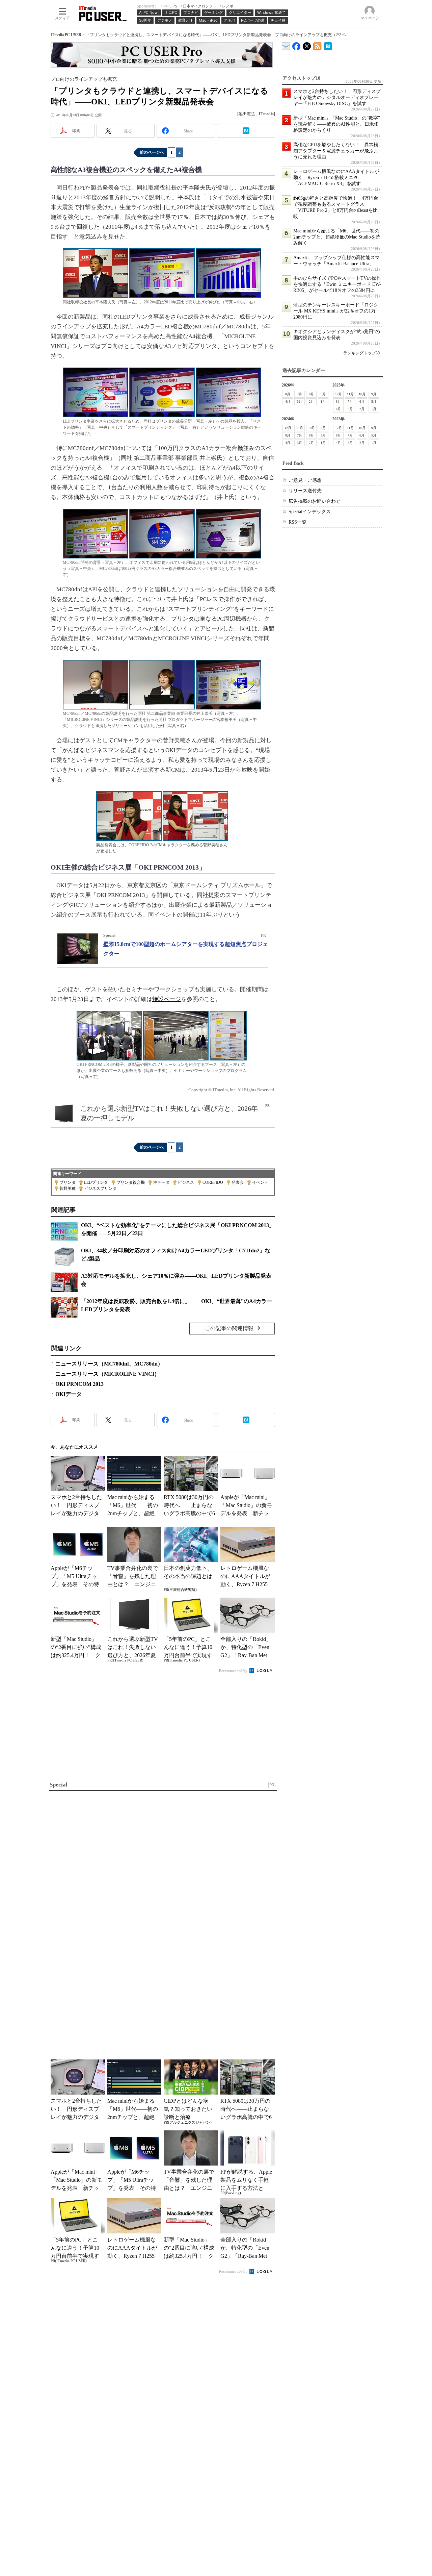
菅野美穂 (67, 1189)
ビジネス (186, 1182)
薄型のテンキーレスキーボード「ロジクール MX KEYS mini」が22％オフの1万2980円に (336, 311)
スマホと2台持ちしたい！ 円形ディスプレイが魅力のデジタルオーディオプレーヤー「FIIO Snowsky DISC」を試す (337, 97)
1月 (323, 402)
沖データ (161, 1182)
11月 (350, 394)
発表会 (238, 1182)
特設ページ (167, 999)
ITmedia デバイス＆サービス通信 (286, 45)
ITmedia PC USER (66, 35)
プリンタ (67, 1182)
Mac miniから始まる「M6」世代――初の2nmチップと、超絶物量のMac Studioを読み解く (337, 237)
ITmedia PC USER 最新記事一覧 (317, 45)
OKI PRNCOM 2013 (79, 1384)
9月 (374, 394)
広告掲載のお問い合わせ (315, 501)
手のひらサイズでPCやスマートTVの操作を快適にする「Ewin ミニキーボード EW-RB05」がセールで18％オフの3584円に (337, 284)
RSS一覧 (298, 522)
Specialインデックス (310, 512)
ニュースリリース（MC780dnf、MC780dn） (109, 1364)
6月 (311, 394)
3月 (300, 402)
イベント (260, 1182)
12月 (339, 394)
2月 (311, 402)
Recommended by (234, 1671)
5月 (323, 394)
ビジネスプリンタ (100, 1189)
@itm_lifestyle (307, 45)
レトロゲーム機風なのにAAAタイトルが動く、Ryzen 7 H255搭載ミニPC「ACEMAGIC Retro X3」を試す (336, 178)
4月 (288, 402)
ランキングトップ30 (361, 353)
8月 (288, 394)
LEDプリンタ (96, 1182)
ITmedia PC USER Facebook (296, 45)
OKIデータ (69, 1394)
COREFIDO (213, 1182)
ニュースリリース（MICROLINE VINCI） (107, 1374)
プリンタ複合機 (131, 1182)
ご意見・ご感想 (305, 480)
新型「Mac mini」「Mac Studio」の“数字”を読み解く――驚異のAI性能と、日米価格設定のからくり (337, 124)
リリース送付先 (305, 491)
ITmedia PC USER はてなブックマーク (328, 45)
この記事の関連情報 (229, 1328)
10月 (362, 394)
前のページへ (152, 152)
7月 (300, 394)
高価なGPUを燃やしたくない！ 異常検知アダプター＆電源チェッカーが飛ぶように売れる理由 (336, 151)
